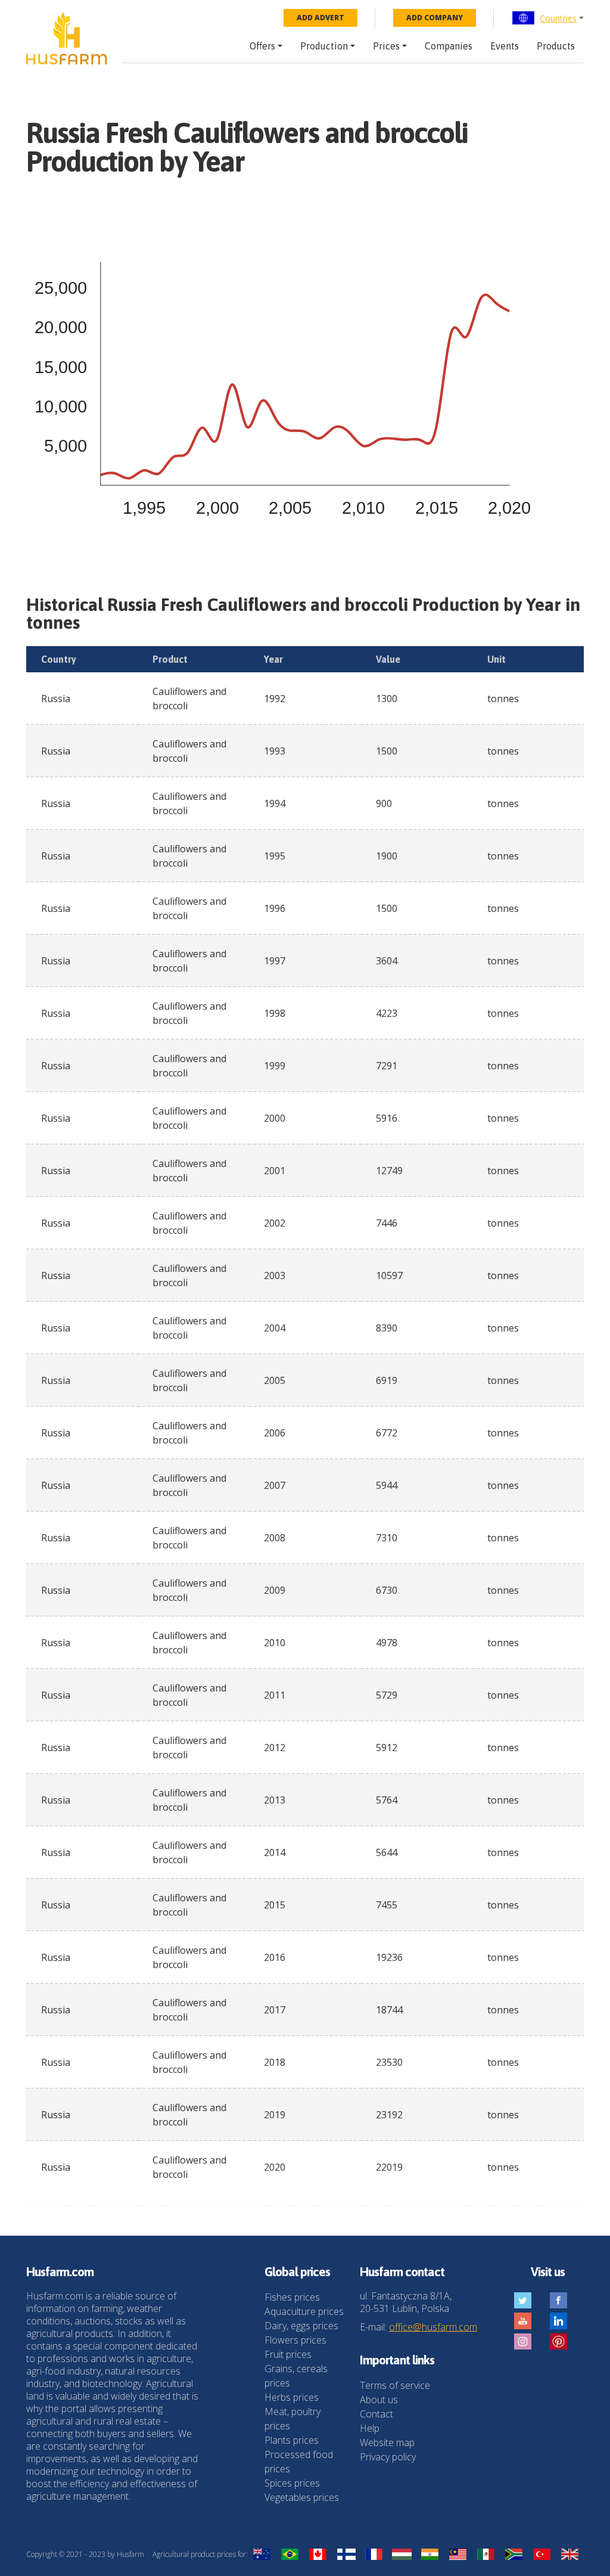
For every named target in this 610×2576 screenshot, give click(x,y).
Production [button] (324, 46)
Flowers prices (295, 2340)
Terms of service (395, 2385)
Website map (387, 2442)
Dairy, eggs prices (301, 2326)
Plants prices (292, 2440)
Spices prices (292, 2483)
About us (379, 2400)
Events (505, 46)
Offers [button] (262, 46)
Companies (449, 46)
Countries (558, 18)
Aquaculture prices (304, 2311)
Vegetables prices (302, 2497)
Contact (376, 2414)
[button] (548, 18)
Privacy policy (388, 2457)
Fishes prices (292, 2297)
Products (556, 46)
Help (370, 2428)
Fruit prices (288, 2354)
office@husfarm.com (433, 2327)
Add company (435, 18)
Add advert (320, 18)
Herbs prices (292, 2397)
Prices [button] (386, 46)
